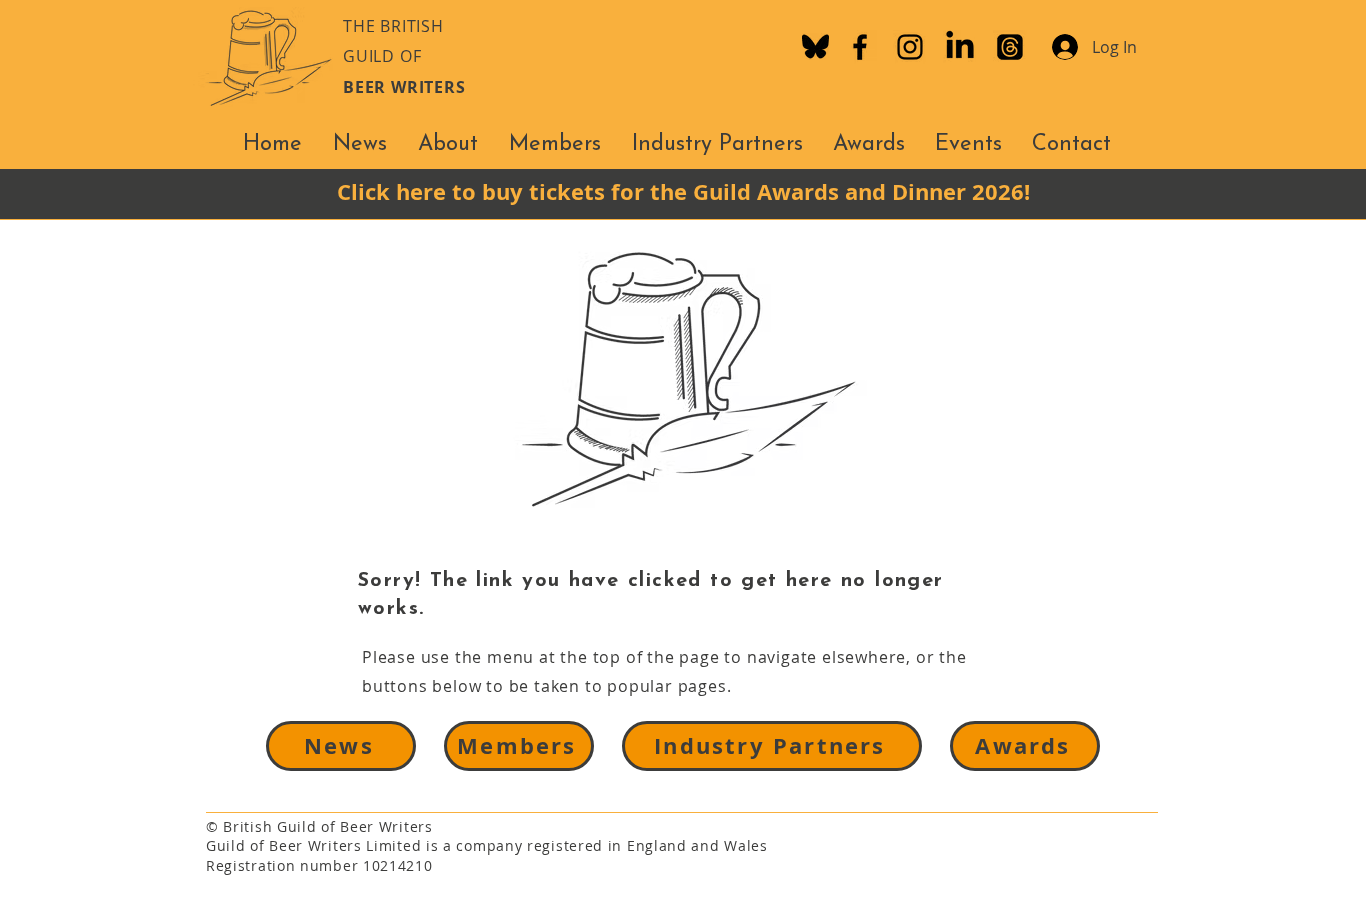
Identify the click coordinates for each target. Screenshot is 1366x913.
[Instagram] (910, 47)
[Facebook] (860, 47)
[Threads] (1010, 47)
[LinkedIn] (960, 47)
